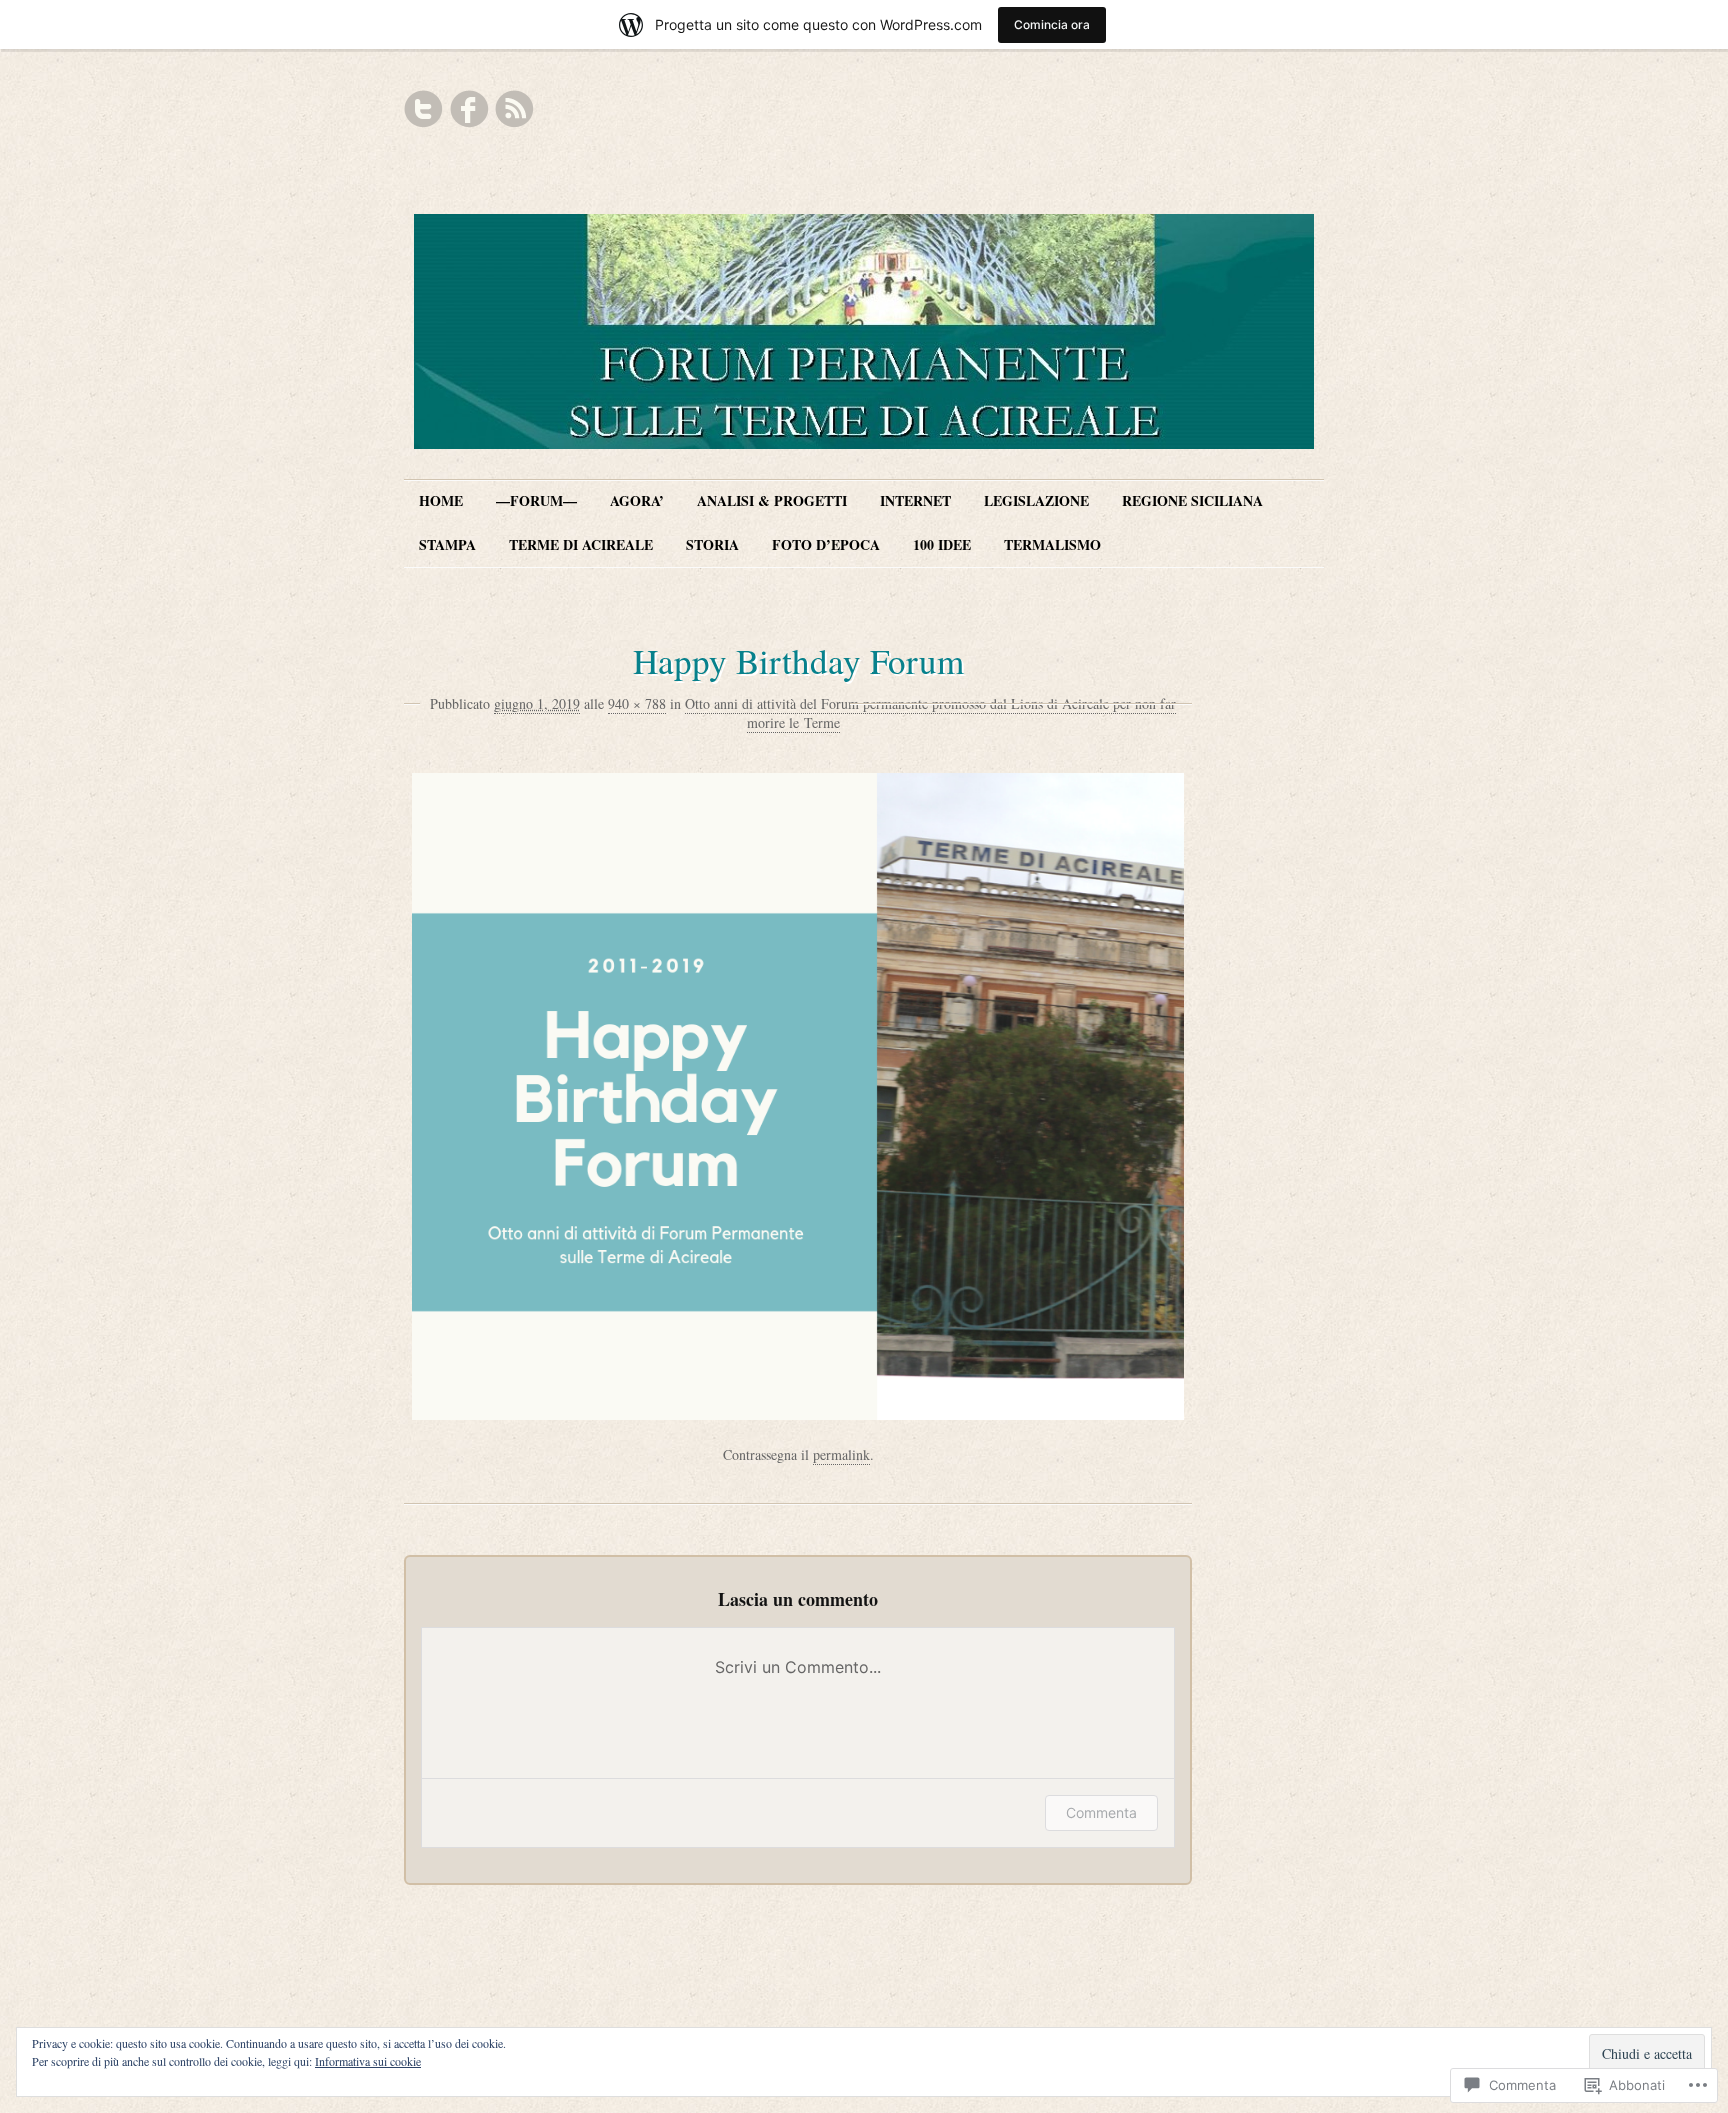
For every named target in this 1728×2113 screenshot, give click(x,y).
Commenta (1101, 1812)
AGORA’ (637, 500)
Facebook (469, 109)
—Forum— (536, 500)
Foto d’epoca (826, 544)
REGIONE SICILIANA (1192, 500)
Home (441, 500)
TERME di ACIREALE (581, 544)
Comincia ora (1052, 24)
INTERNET (915, 500)
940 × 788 (637, 703)
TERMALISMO (1052, 544)
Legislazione (1036, 500)
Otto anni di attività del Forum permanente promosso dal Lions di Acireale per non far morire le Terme (930, 713)
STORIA (712, 544)
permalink (841, 1454)
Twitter (424, 109)
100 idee (942, 544)
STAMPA (447, 544)
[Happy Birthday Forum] (798, 1413)
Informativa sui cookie (368, 2061)
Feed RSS (514, 109)
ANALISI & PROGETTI (772, 500)
